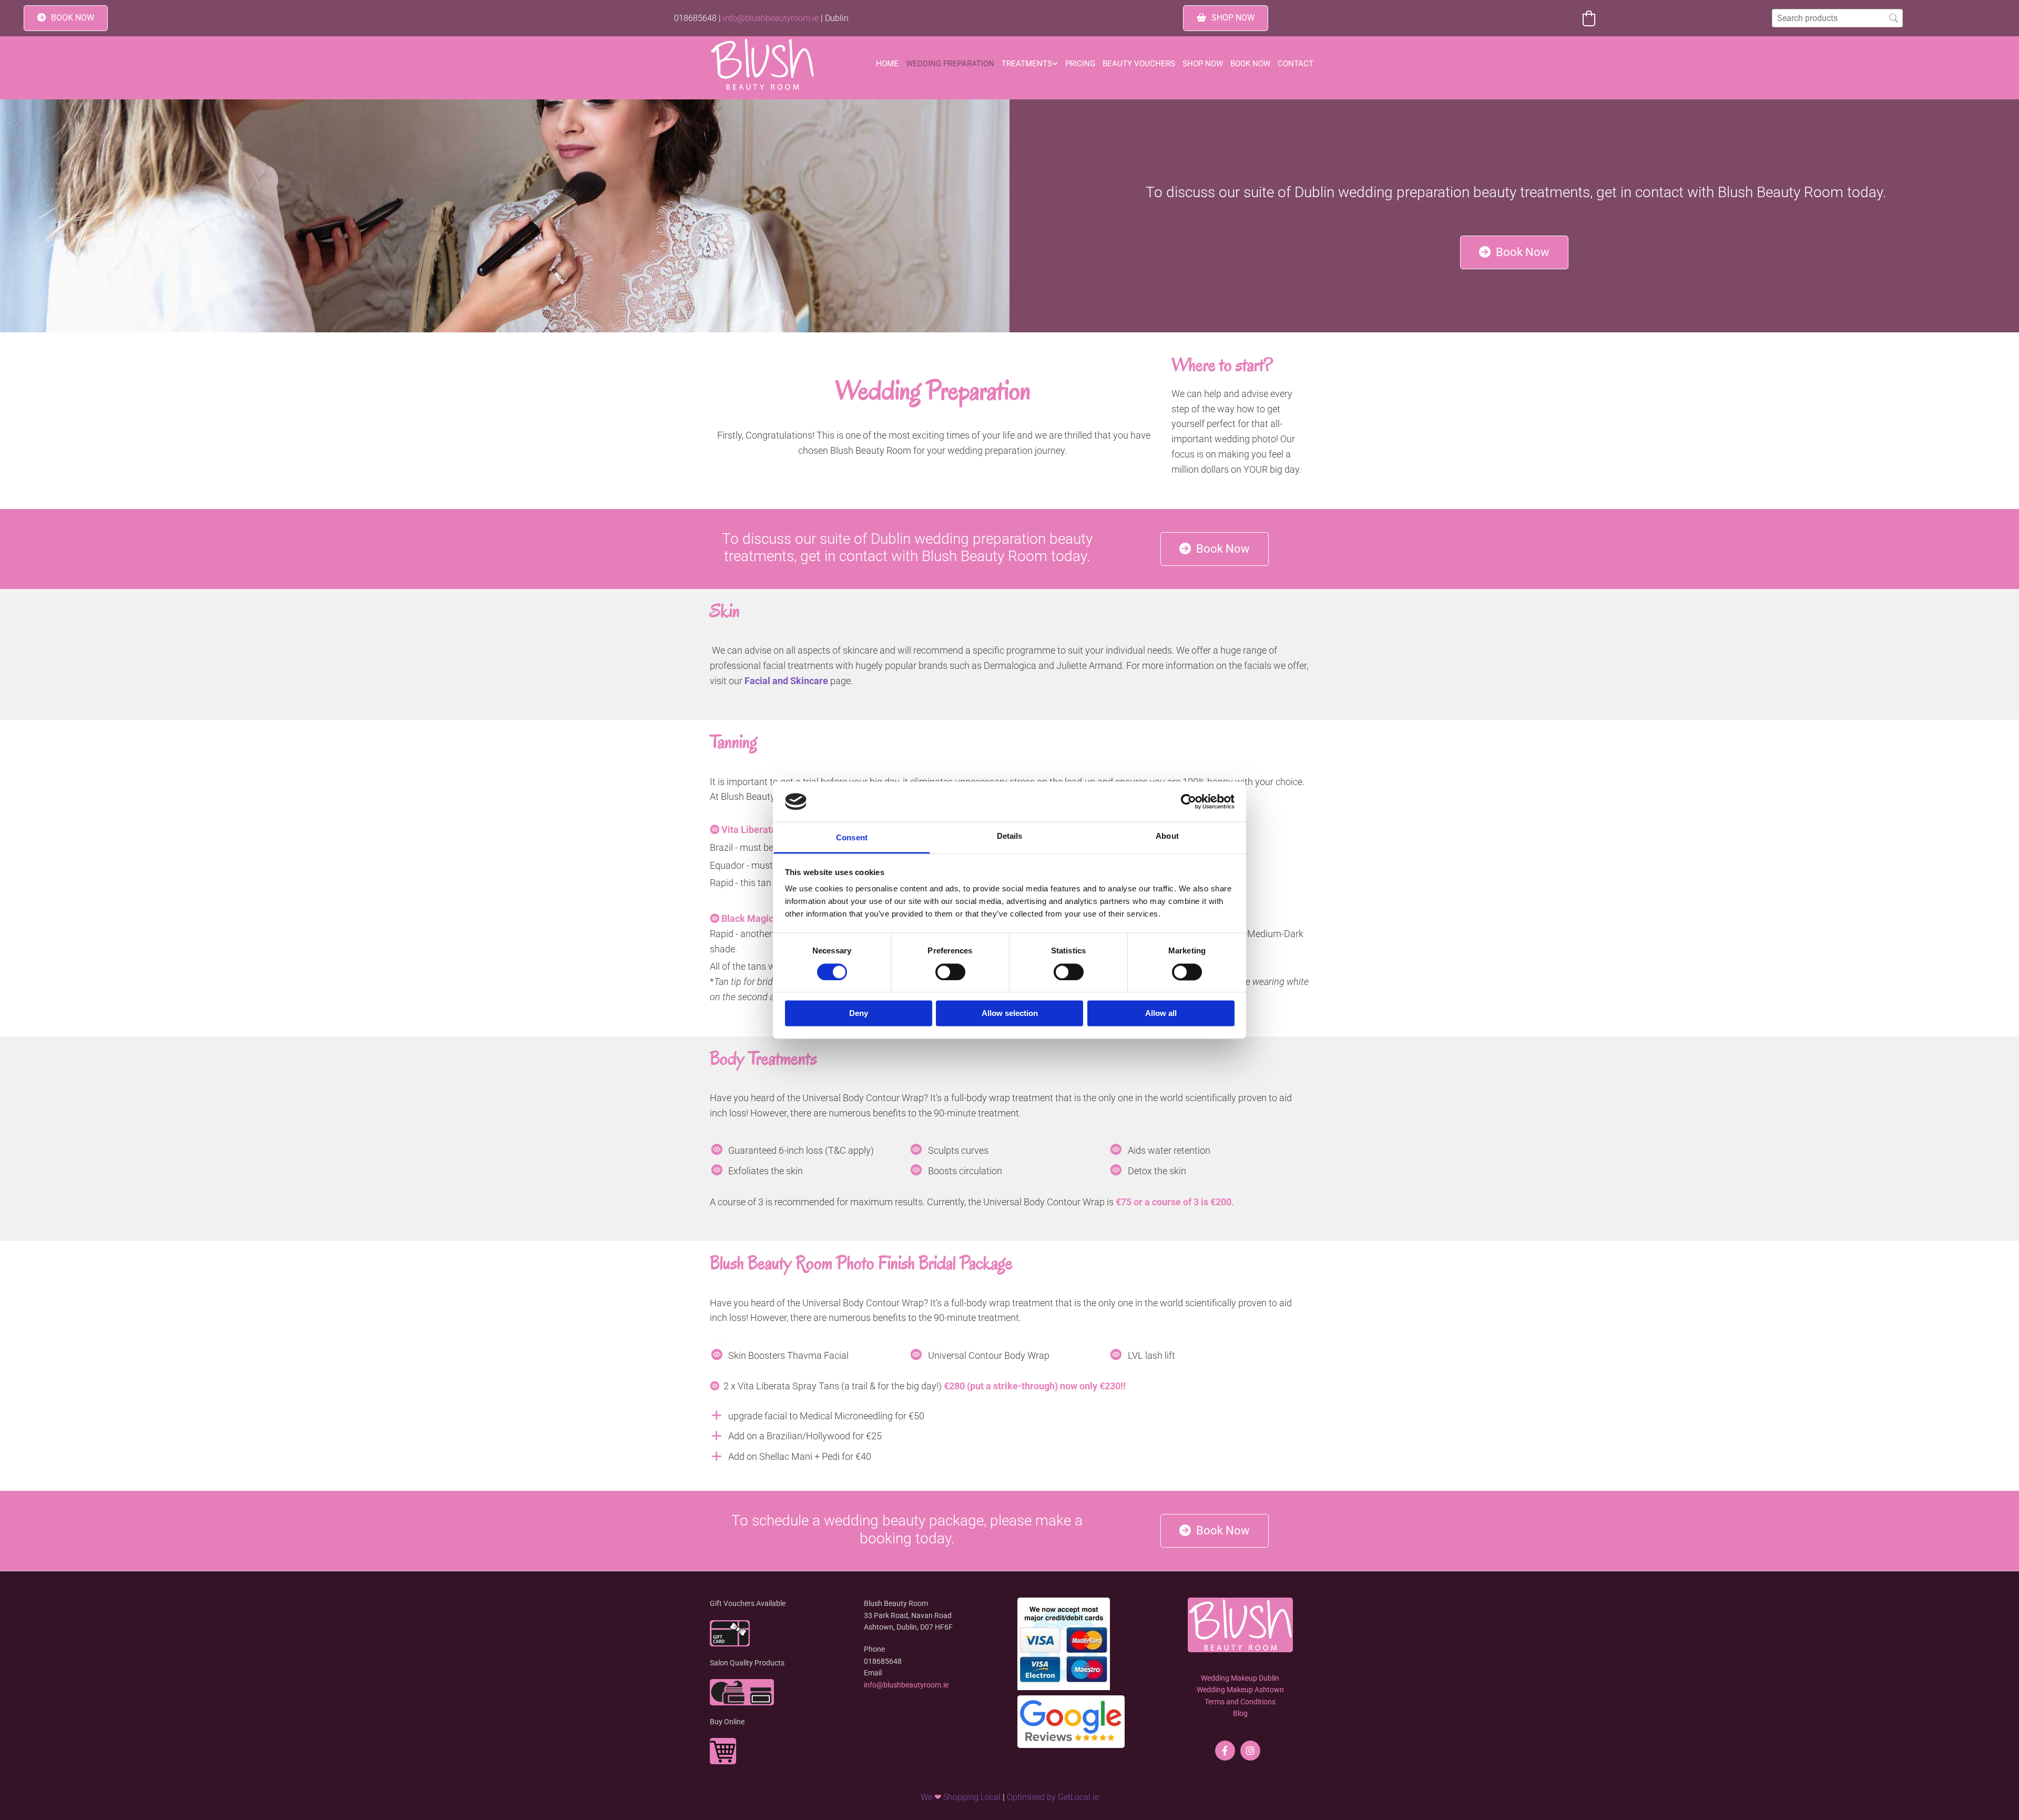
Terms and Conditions (1240, 1702)
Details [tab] (1010, 836)
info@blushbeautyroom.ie (771, 18)
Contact (1296, 64)
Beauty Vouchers (1139, 64)
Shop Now (1203, 64)
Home (887, 64)
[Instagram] (1250, 1751)
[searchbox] (1837, 18)
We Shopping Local (961, 1797)
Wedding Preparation (950, 64)
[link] (1030, 64)
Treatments (1027, 64)
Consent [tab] (852, 838)
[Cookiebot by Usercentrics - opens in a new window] (1189, 801)
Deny (859, 1014)
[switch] (950, 972)
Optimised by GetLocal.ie (1053, 1797)
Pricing (1080, 64)
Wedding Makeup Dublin (1240, 1678)
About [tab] (1167, 836)
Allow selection (1010, 1014)
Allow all (1161, 1014)
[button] (66, 18)
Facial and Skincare (786, 681)
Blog (1240, 1713)
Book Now (1250, 64)
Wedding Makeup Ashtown (1240, 1690)
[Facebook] (1225, 1751)
